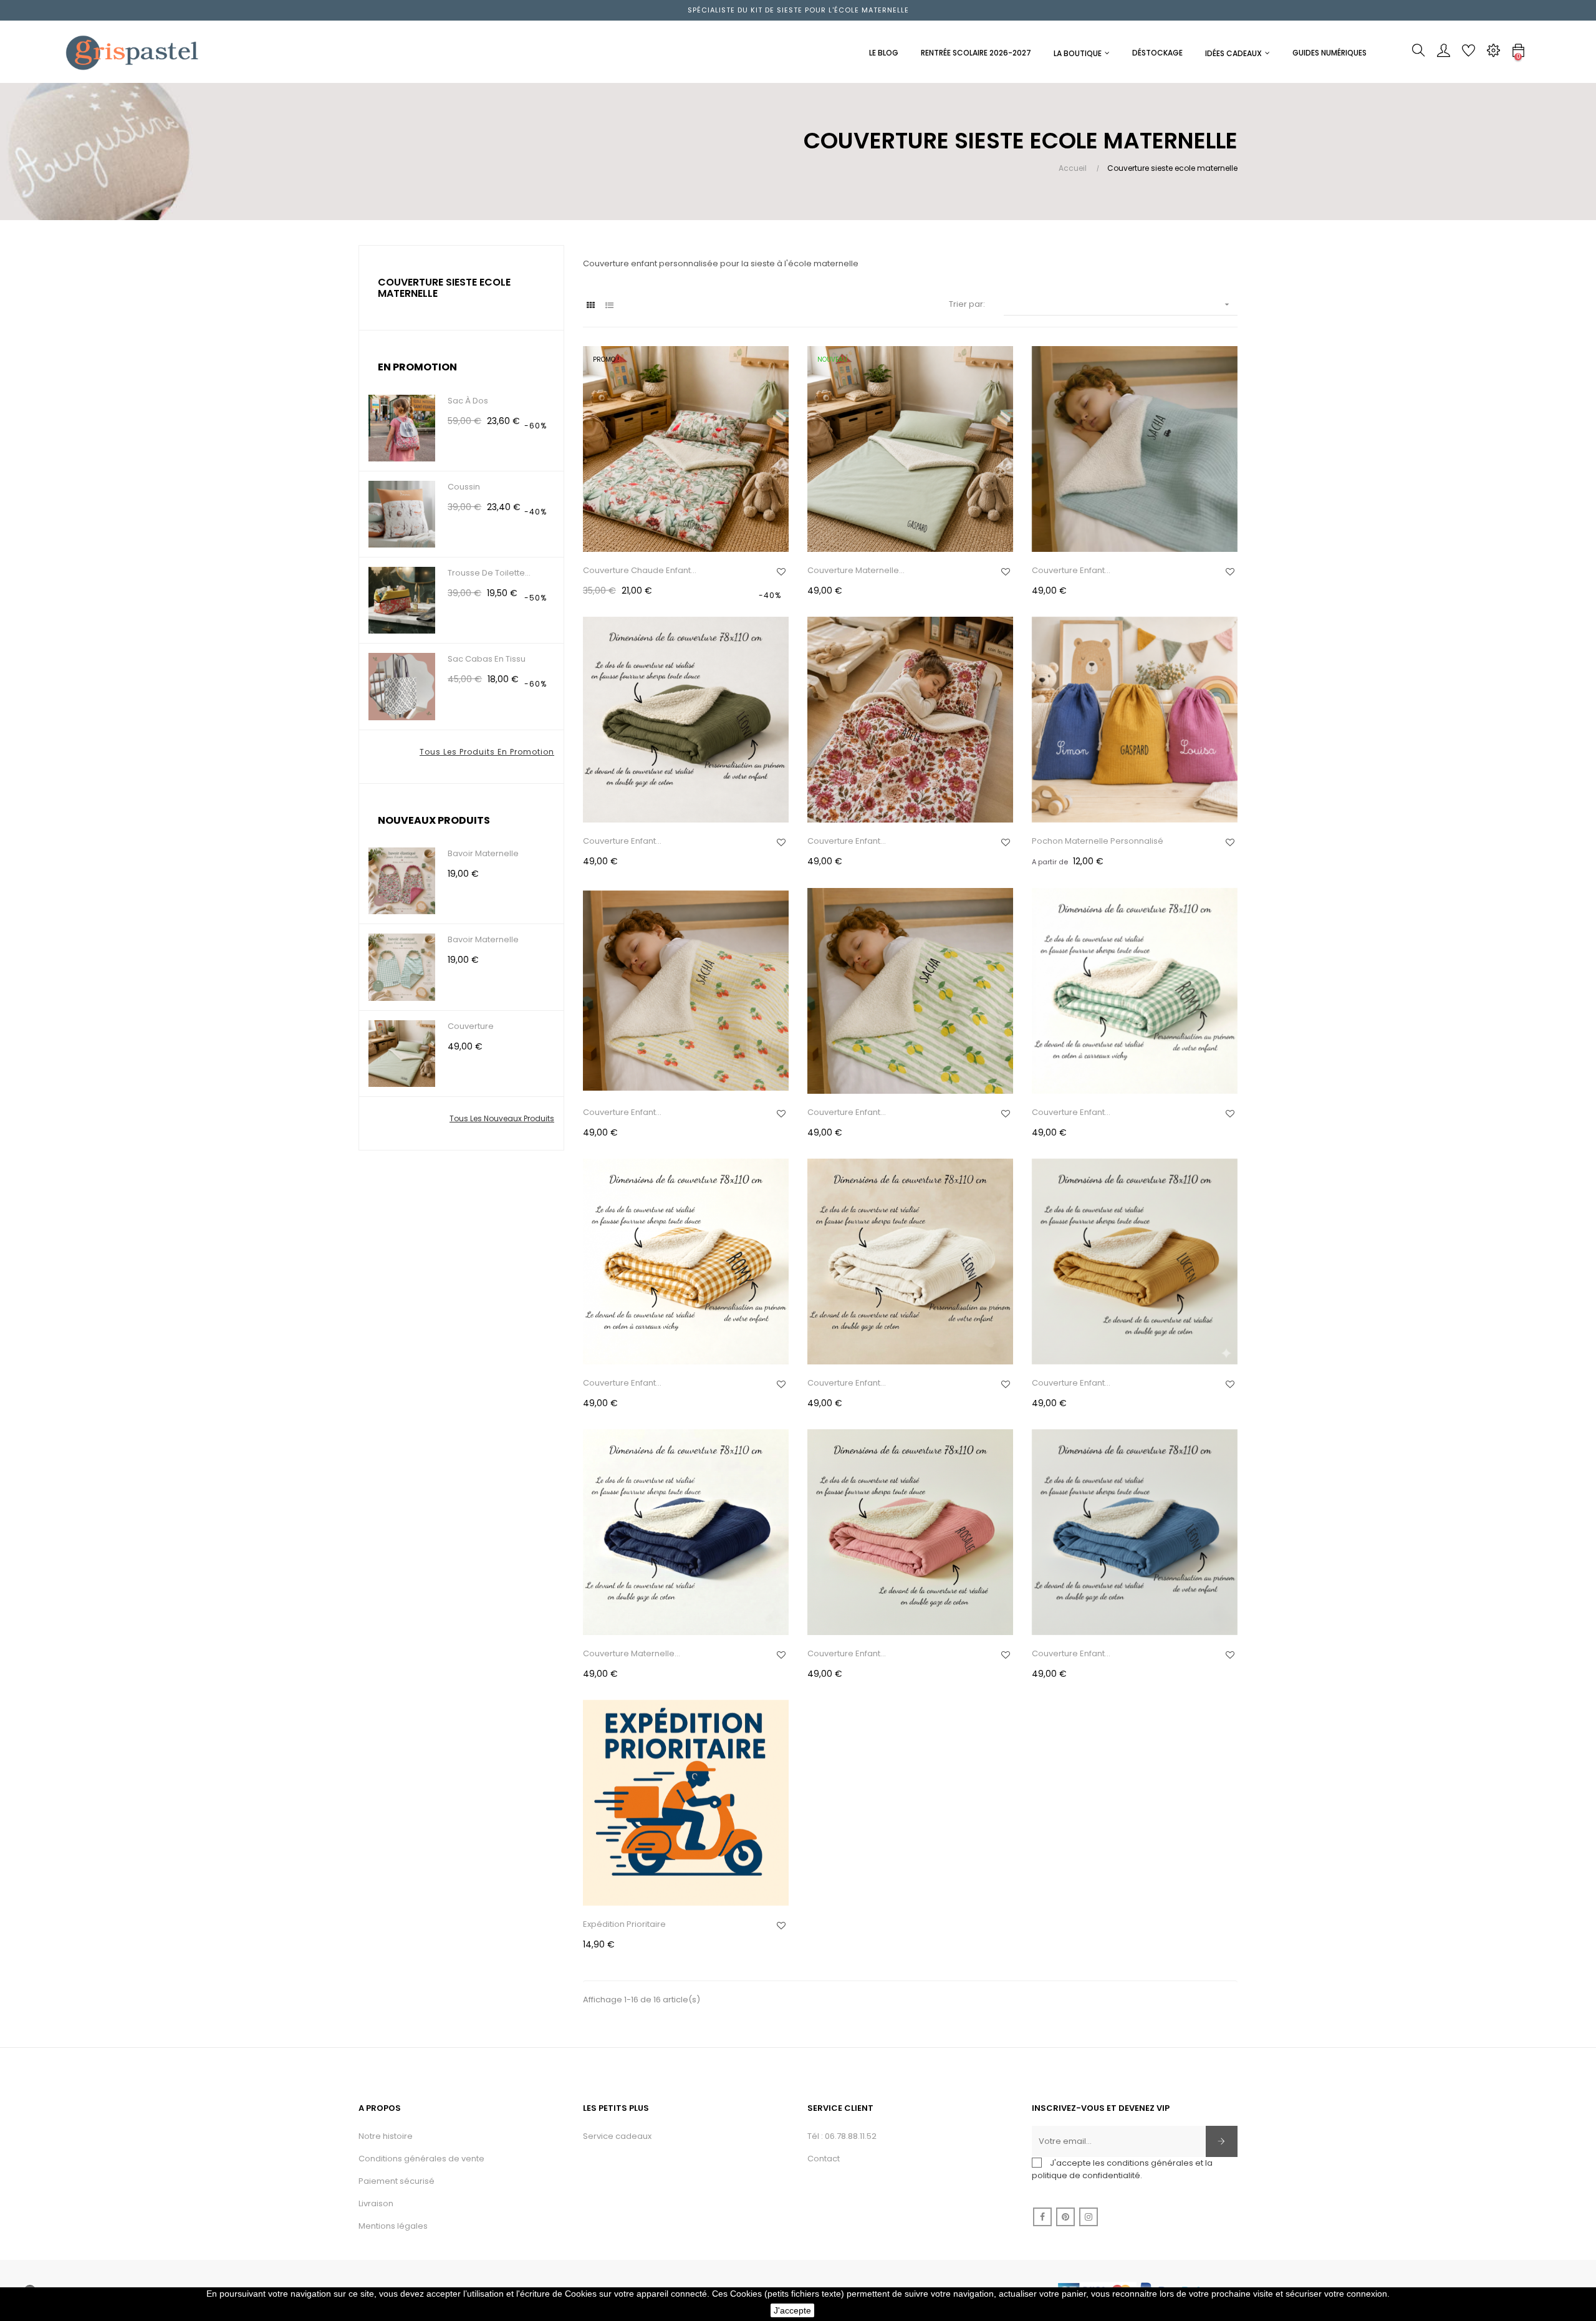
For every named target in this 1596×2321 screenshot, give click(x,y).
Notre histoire (386, 2136)
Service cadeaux (617, 2136)
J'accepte (792, 2310)
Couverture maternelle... (856, 570)
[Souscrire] (1222, 2141)
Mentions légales (393, 2226)
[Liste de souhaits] (781, 572)
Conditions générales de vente (421, 2159)
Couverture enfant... (1071, 570)
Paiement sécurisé (397, 2181)
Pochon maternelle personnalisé (1098, 841)
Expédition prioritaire (624, 1924)
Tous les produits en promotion (487, 752)
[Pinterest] (1065, 2217)
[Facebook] (1042, 2217)
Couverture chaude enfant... (640, 570)
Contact (824, 2159)
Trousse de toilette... (489, 573)
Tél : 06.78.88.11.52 (842, 2136)
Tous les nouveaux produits (502, 1118)
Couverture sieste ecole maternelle (444, 288)
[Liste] (609, 305)
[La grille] (591, 305)
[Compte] (1443, 54)
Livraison (376, 2203)
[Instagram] (1089, 2217)
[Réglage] (1493, 54)
